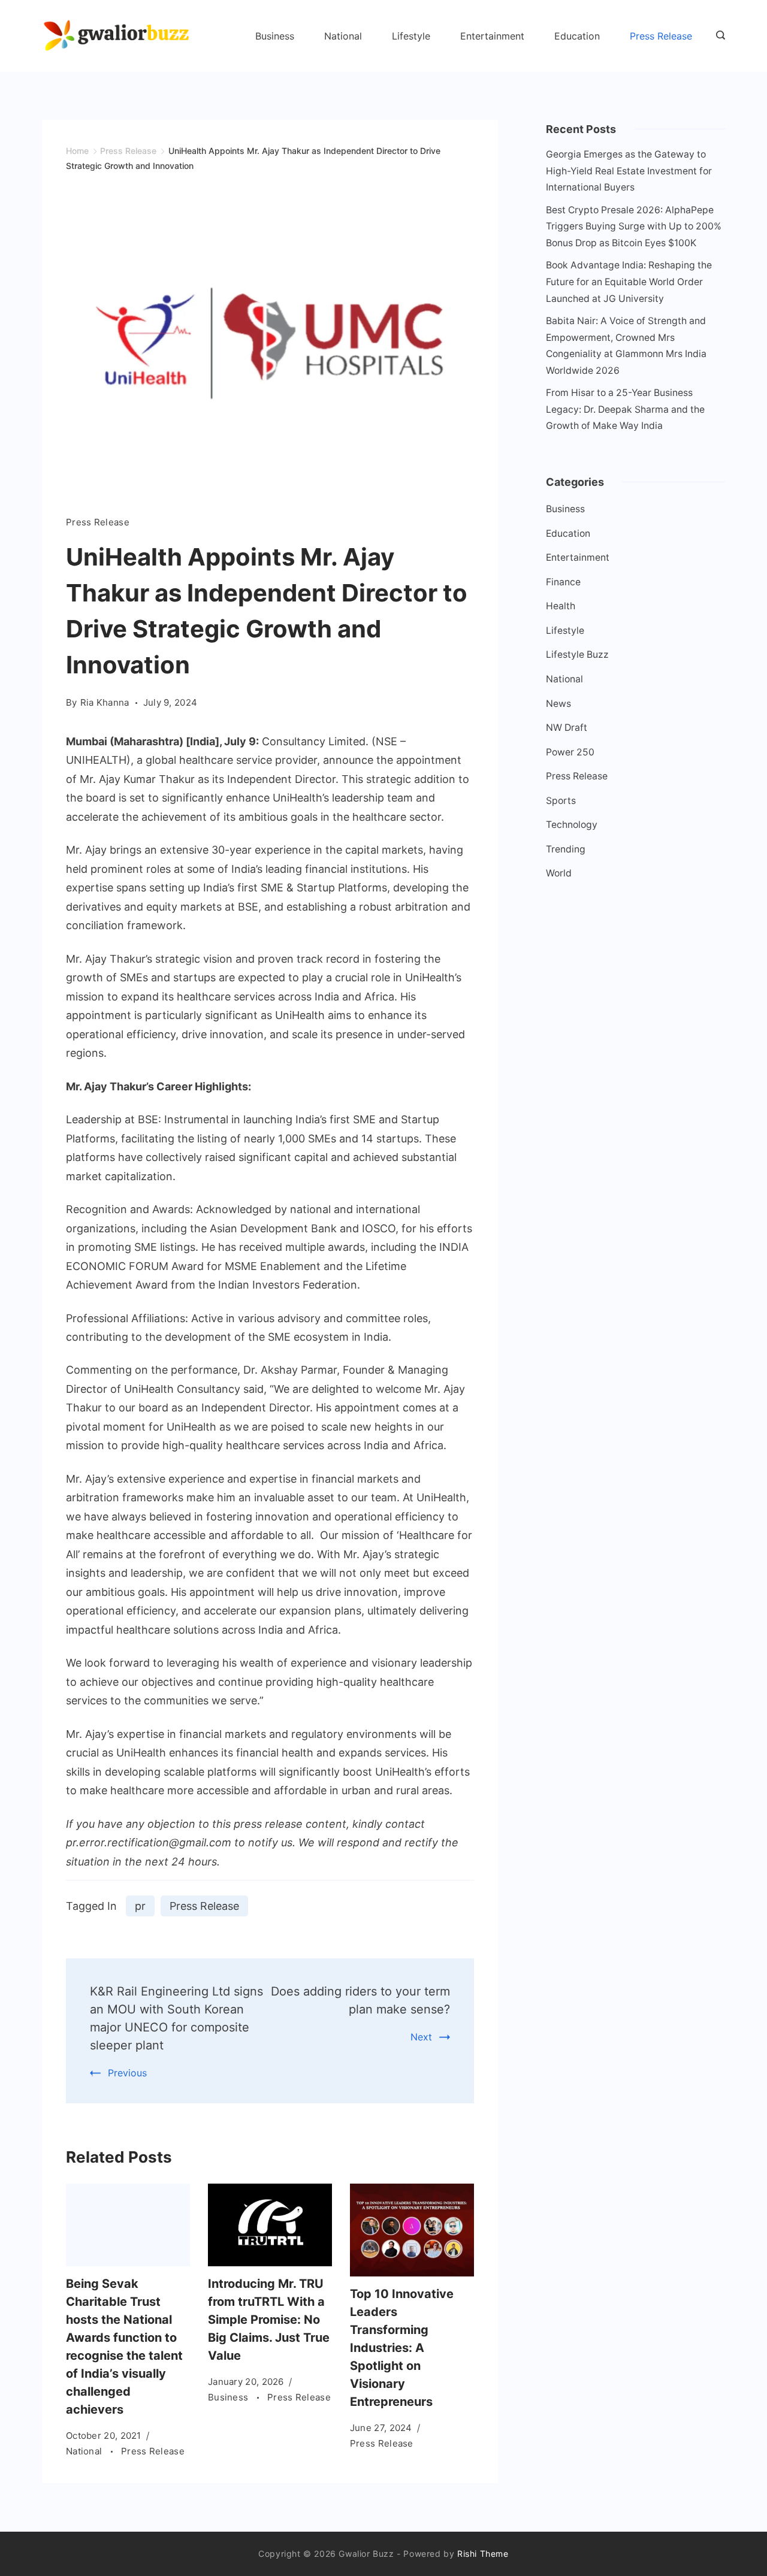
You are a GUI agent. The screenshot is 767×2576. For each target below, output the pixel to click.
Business (275, 36)
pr (140, 1906)
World (559, 873)
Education (577, 36)
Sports (561, 801)
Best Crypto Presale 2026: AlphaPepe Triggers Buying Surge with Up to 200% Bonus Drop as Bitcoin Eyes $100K (634, 226)
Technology (572, 825)
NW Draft (567, 728)
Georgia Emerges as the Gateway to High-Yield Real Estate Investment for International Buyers (629, 171)
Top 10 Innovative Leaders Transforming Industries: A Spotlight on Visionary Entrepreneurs (402, 2348)
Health (561, 606)
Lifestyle (411, 36)
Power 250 (570, 752)
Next (421, 2037)
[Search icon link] (718, 36)
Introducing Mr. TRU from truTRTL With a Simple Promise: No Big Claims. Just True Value (269, 2320)
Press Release (661, 36)
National (343, 36)
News (558, 704)
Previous (127, 2073)
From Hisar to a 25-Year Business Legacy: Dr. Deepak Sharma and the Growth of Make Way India (625, 409)
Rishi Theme (483, 2554)
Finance (563, 582)
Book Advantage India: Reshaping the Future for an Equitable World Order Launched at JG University (629, 282)
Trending (566, 849)
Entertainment (492, 36)
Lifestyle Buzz (577, 654)
